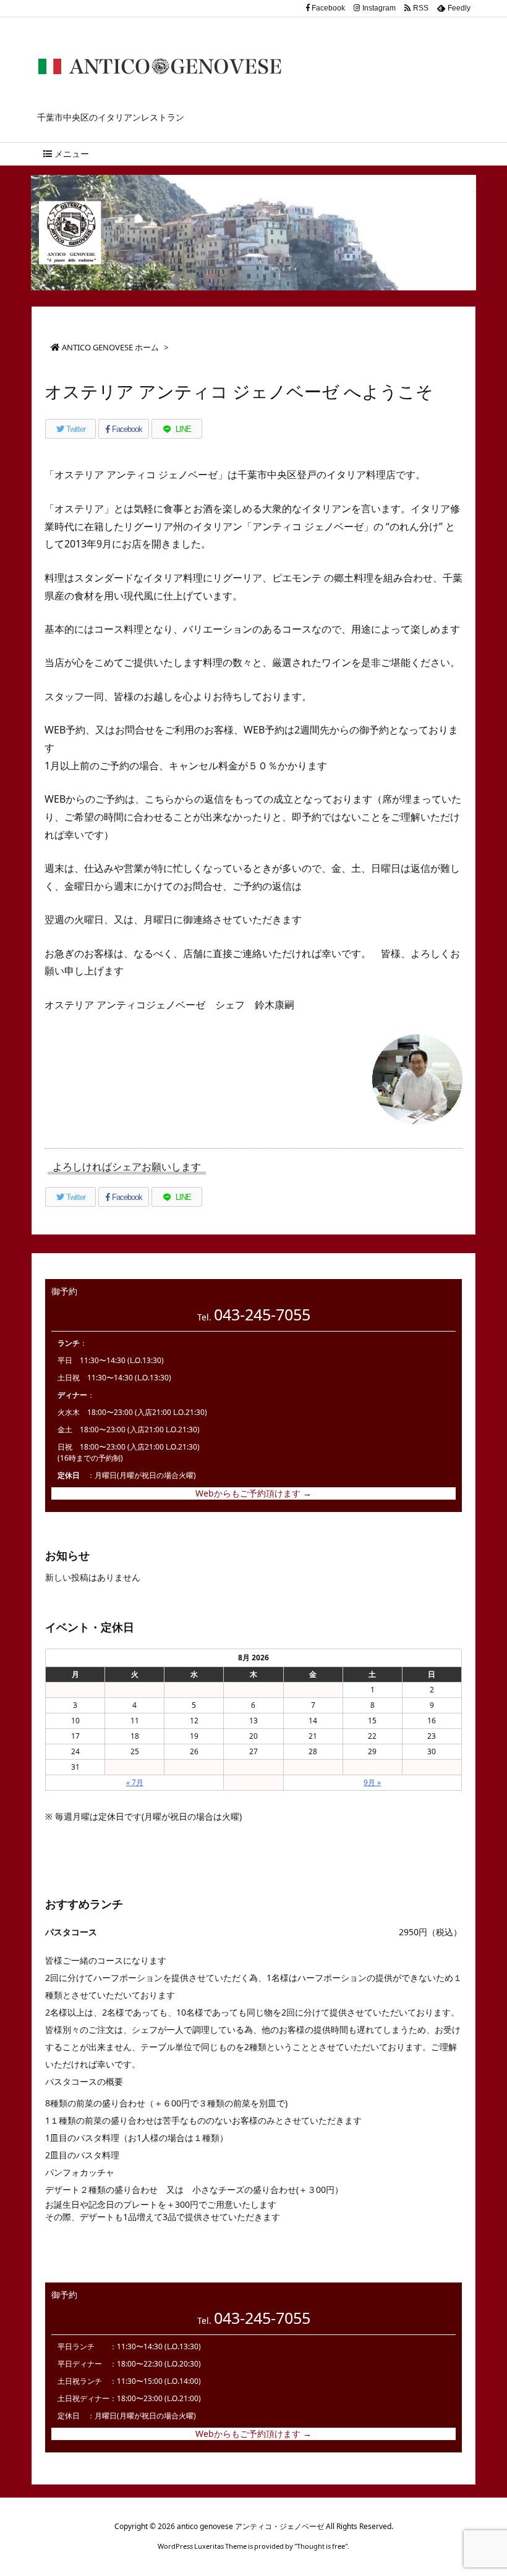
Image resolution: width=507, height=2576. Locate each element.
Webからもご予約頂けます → (253, 1493)
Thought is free (321, 2546)
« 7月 (135, 1782)
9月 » (372, 1782)
